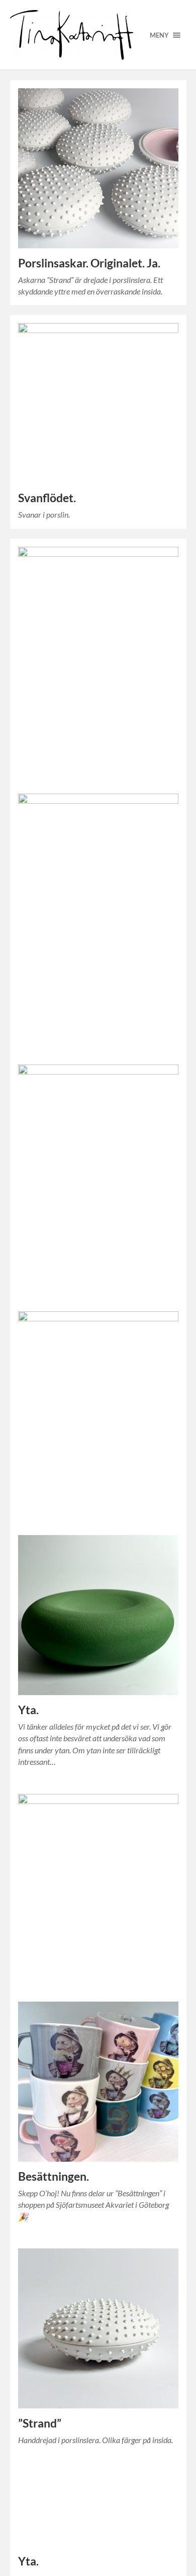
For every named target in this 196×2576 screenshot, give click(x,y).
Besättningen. (54, 2176)
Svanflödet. (47, 498)
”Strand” (40, 2423)
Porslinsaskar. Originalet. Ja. (89, 263)
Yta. (28, 1710)
